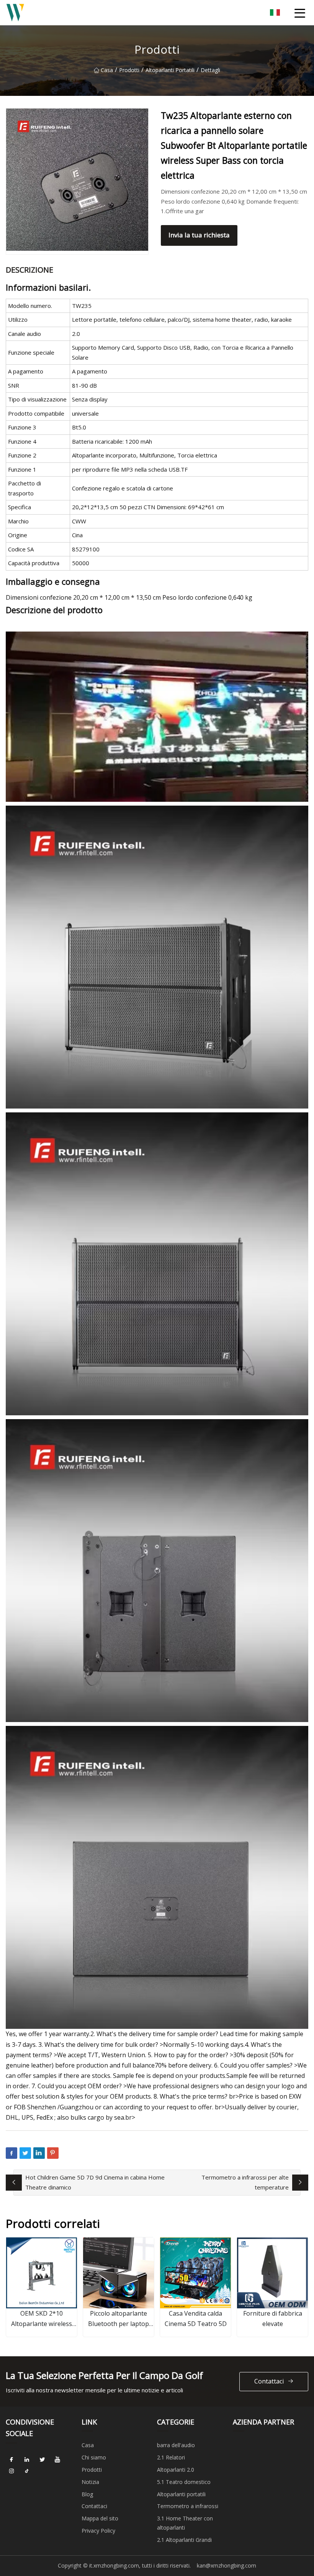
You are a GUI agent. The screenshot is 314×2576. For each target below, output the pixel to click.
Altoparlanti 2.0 (176, 2470)
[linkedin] (27, 2460)
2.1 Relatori (171, 2457)
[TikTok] (27, 2471)
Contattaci (269, 2381)
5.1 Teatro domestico (184, 2482)
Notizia (90, 2482)
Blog (87, 2494)
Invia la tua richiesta (199, 235)
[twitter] (42, 2460)
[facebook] (11, 2460)
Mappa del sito (100, 2518)
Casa (107, 70)
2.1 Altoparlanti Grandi (184, 2540)
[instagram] (11, 2471)
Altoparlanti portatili (170, 70)
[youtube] (57, 2460)
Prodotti (129, 70)
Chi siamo (94, 2457)
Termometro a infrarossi (188, 2506)
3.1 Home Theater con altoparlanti (185, 2523)
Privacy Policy (98, 2531)
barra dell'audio (176, 2445)
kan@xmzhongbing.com (227, 2565)
